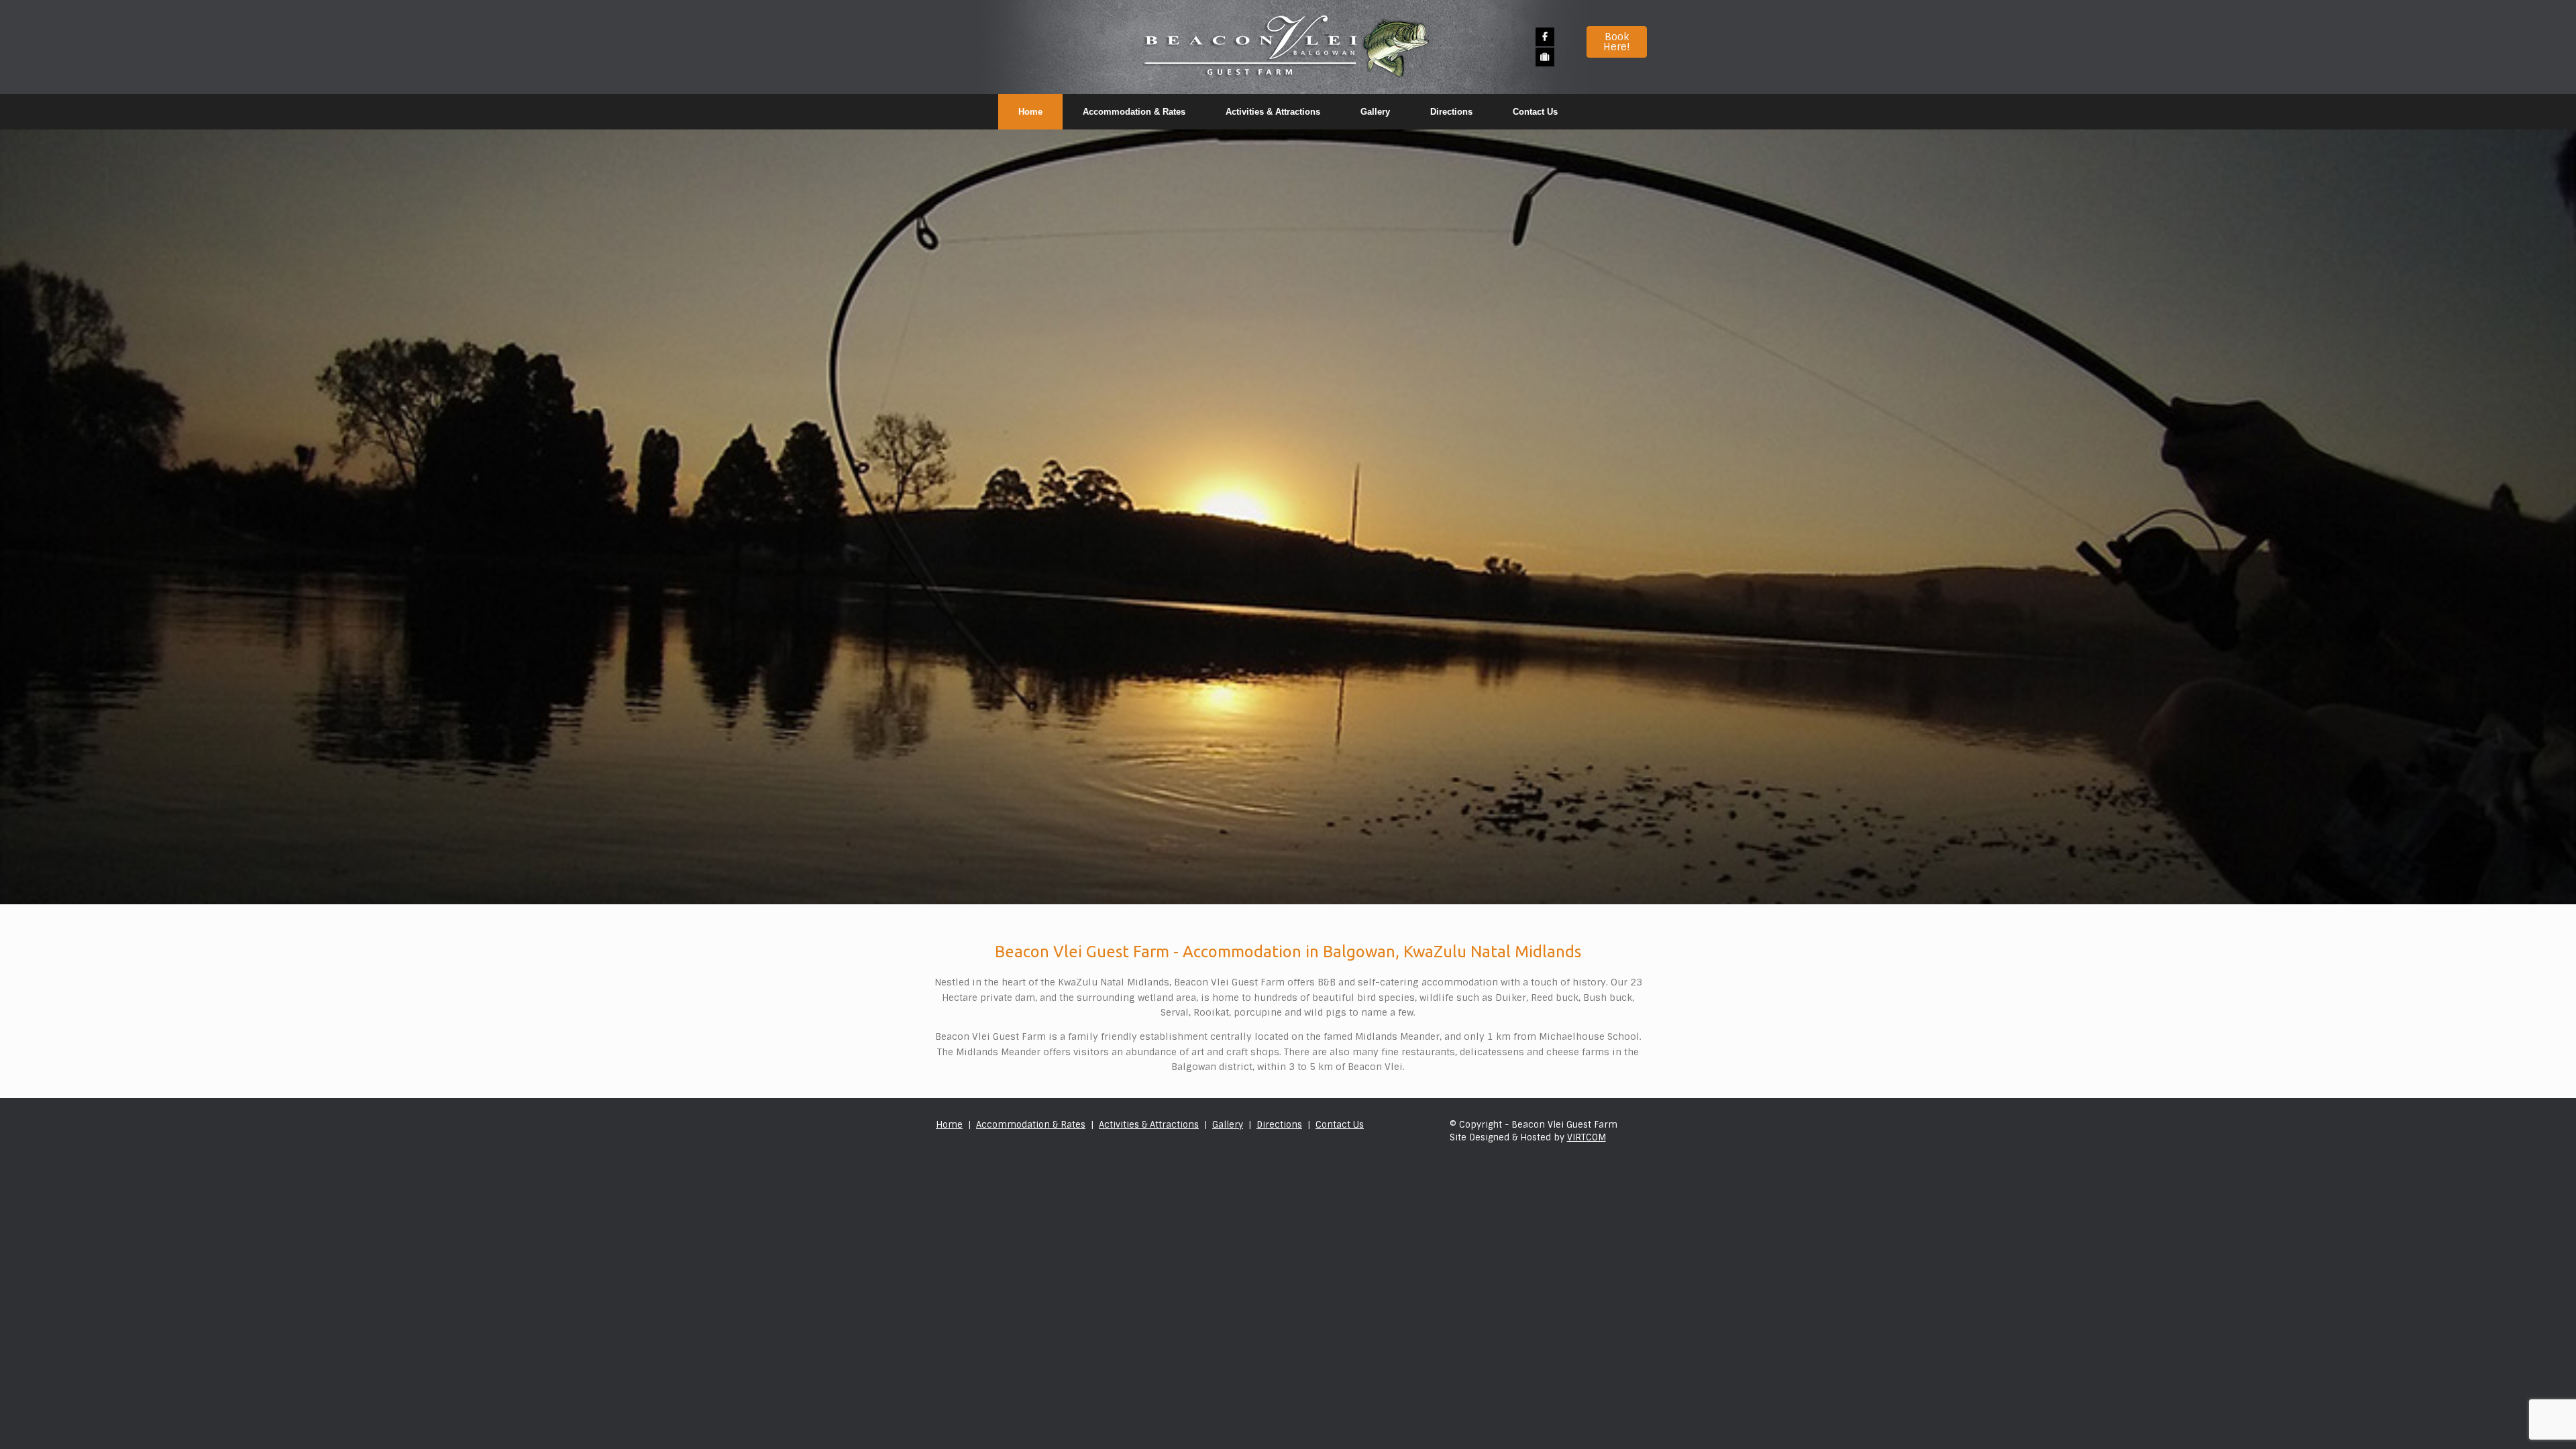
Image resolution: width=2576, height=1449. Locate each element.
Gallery (1375, 112)
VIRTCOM (1587, 1137)
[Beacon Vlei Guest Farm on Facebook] (1545, 37)
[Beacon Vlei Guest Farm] (1288, 47)
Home (1030, 112)
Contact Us (1535, 112)
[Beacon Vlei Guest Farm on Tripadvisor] (1545, 57)
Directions (1451, 112)
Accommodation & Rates (1134, 112)
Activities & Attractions (1273, 112)
